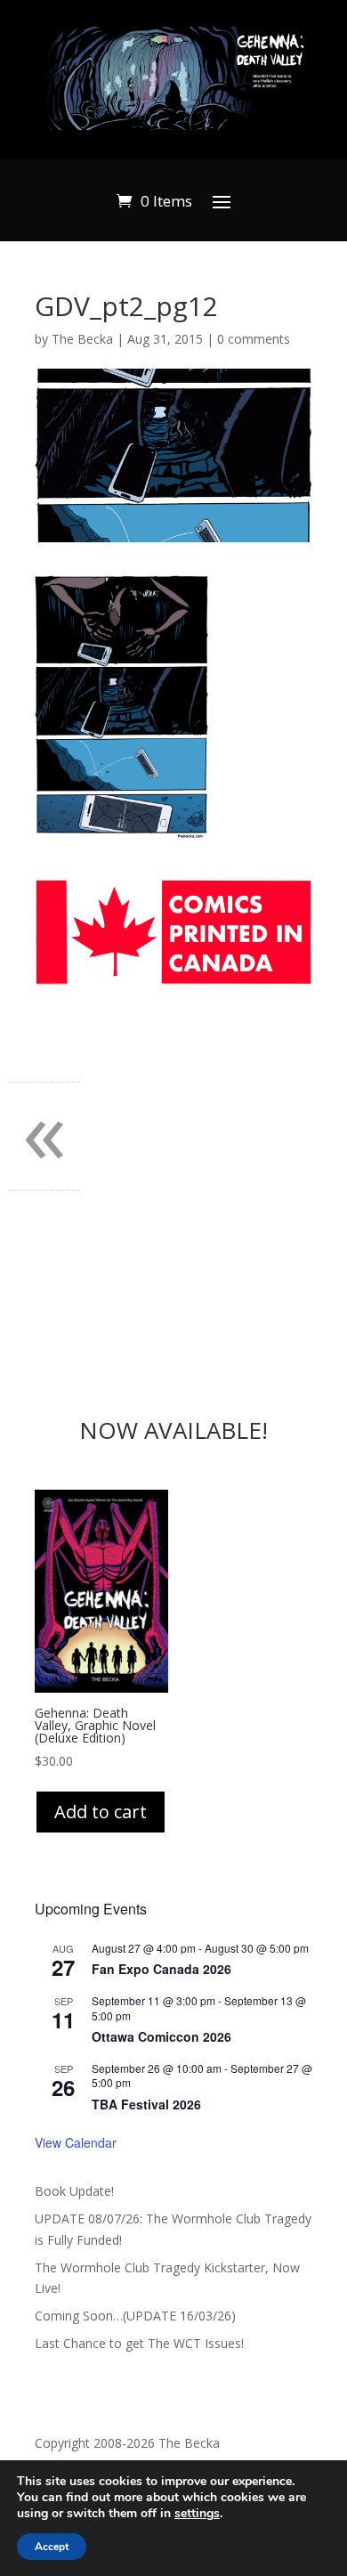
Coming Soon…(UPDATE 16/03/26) (135, 2316)
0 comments (254, 339)
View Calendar (76, 2142)
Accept (52, 2547)
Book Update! (74, 2191)
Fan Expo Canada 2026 (161, 1969)
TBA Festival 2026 (146, 2104)
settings (197, 2514)
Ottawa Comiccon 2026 (161, 2036)
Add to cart (101, 1812)
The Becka (82, 339)
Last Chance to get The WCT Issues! (139, 2343)
